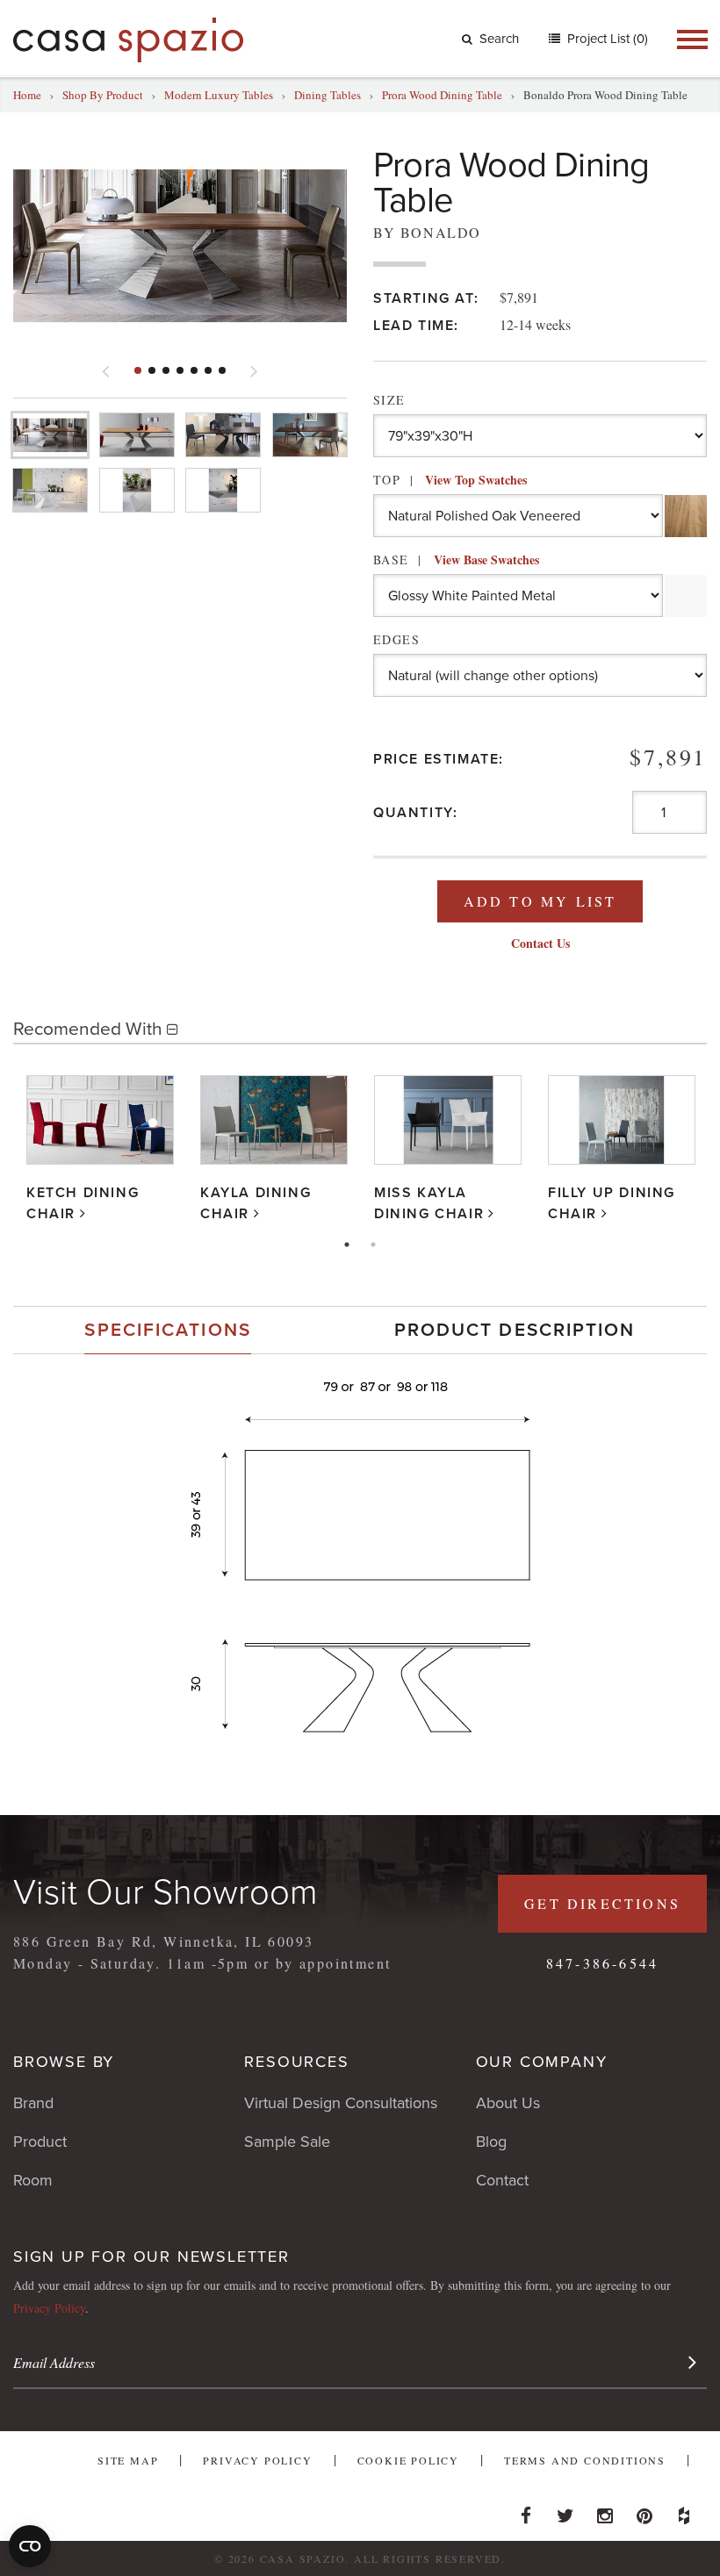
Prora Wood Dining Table (442, 95)
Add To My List (540, 901)
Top (450, 480)
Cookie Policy (408, 2460)
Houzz (684, 2511)
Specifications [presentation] (167, 1330)
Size (389, 400)
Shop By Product (103, 95)
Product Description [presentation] (515, 1330)
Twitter (565, 2511)
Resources (296, 2062)
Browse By (64, 2062)
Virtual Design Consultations (341, 2103)
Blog (491, 2142)
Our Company (542, 2062)
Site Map (128, 2460)
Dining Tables (328, 95)
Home (27, 95)
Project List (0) (606, 39)
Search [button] (499, 39)
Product (40, 2142)
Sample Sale (287, 2142)
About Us (508, 2103)
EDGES (396, 639)
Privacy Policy (49, 2308)
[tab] (168, 1330)
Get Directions (602, 1903)
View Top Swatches (476, 480)
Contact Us (540, 943)
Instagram (605, 2511)
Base (456, 560)
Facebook (526, 2511)
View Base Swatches (486, 560)
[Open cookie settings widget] (30, 2546)
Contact (502, 2180)
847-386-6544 (602, 1963)
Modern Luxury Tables (219, 95)
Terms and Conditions (585, 2460)
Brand (33, 2103)
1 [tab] (347, 1245)
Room (33, 2180)
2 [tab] (373, 1245)
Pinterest (644, 2511)
